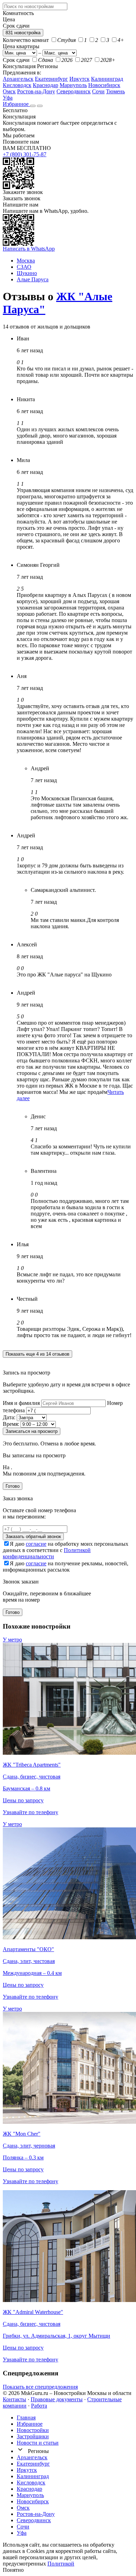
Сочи (98, 91)
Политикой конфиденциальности (47, 1553)
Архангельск (18, 79)
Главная (26, 2418)
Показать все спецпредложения (40, 2387)
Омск (9, 91)
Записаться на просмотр (32, 1431)
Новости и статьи (38, 2443)
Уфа (8, 98)
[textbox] (35, 6)
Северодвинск (74, 91)
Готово (13, 1486)
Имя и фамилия (21, 1403)
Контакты (14, 2399)
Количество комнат (26, 40)
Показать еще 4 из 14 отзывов (37, 1354)
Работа (39, 2406)
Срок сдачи (16, 60)
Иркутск (80, 79)
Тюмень (115, 91)
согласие (36, 1544)
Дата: (9, 1417)
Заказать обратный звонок (33, 1536)
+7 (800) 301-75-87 (25, 154)
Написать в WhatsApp (29, 249)
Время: (11, 1424)
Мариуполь (73, 85)
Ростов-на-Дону (36, 91)
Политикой (61, 2564)
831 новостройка (23, 33)
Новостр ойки (33, 2430)
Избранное (16, 104)
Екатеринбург (51, 79)
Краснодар (46, 85)
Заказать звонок (22, 198)
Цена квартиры (21, 46)
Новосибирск (104, 85)
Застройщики (33, 2436)
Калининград (107, 79)
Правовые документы (57, 2399)
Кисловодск (17, 85)
